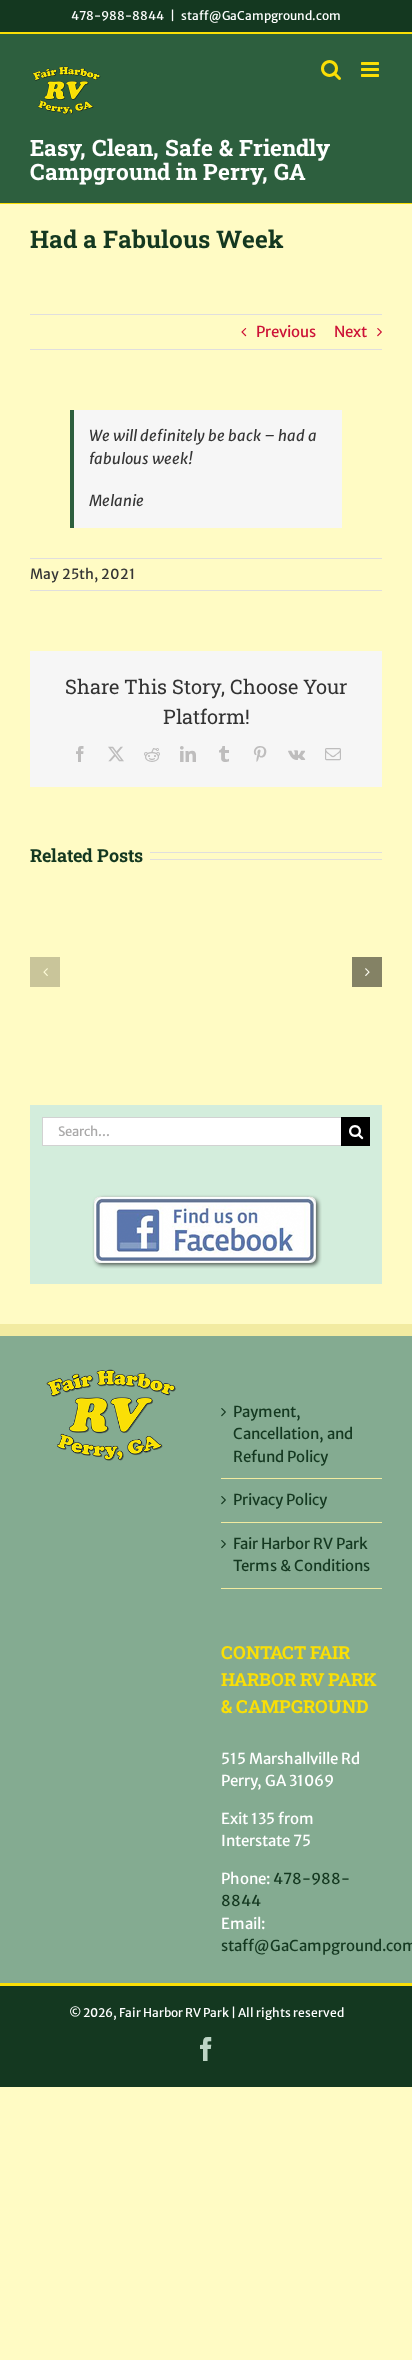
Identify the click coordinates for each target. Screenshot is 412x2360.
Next (350, 331)
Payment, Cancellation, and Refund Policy (293, 1434)
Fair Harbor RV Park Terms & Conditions (301, 1555)
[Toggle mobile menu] (371, 69)
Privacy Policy (280, 1499)
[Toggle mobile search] (331, 69)
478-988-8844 (117, 15)
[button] (45, 972)
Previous (286, 331)
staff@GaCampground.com (261, 15)
